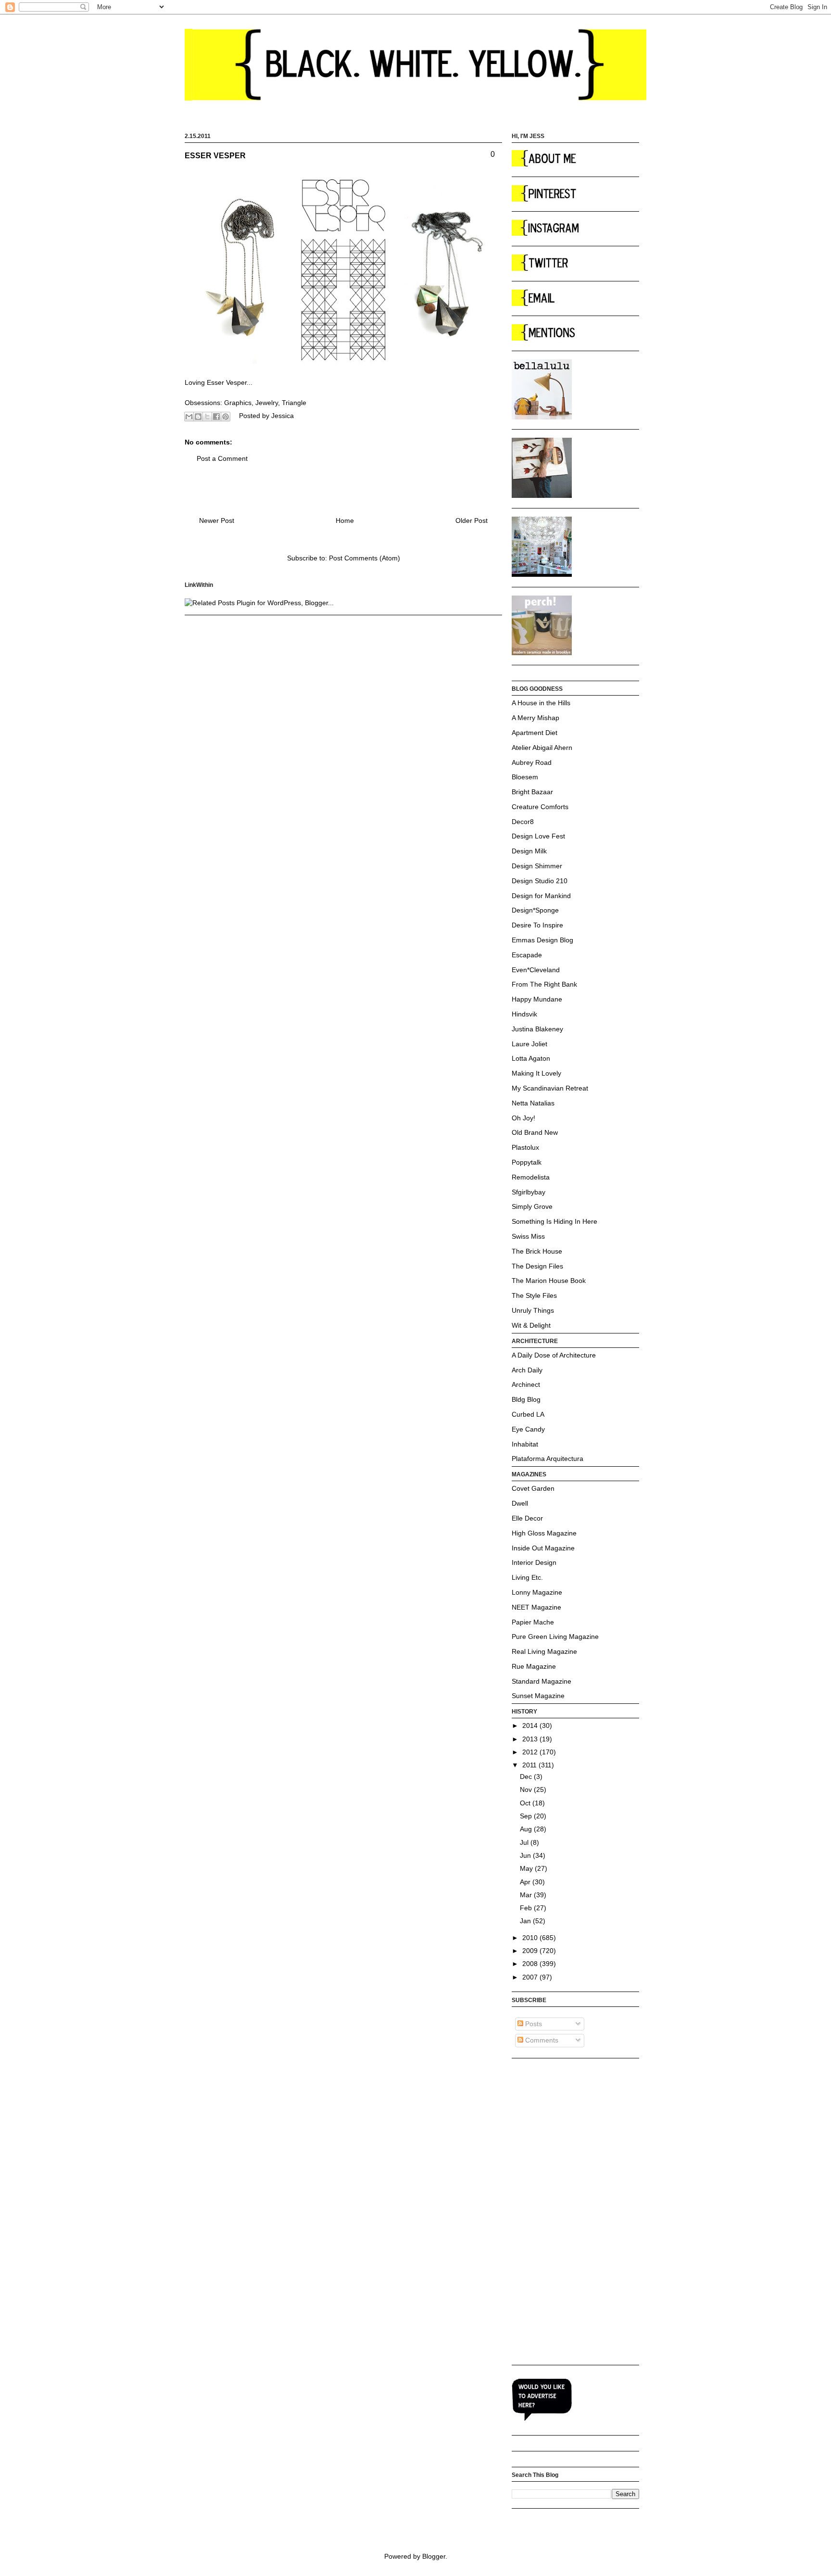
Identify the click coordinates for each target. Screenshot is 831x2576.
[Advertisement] (550, 2211)
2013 (531, 1739)
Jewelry (267, 403)
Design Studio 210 (540, 881)
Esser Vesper (227, 382)
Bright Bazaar (532, 792)
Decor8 (523, 822)
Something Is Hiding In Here (554, 1221)
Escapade (527, 955)
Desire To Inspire (537, 925)
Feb (527, 1908)
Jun (526, 1855)
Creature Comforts (540, 807)
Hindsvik (524, 1014)
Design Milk (529, 851)
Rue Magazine (534, 1666)
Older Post (472, 520)
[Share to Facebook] (216, 417)
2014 (531, 1726)
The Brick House (537, 1251)
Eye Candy (528, 1429)
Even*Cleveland (536, 970)
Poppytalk (527, 1162)
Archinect (526, 1384)
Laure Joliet (529, 1044)
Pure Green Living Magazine (555, 1637)
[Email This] (189, 417)
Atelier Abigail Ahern (542, 748)
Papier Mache (533, 1622)
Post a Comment (222, 458)
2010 (531, 1938)
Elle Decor (527, 1518)
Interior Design (534, 1562)
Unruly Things (533, 1310)
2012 (531, 1752)
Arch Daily (527, 1370)
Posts (533, 2024)
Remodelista (531, 1177)
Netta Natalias (533, 1103)
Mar (527, 1895)
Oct (526, 1803)
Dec (527, 1777)
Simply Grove (532, 1206)
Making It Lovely (536, 1073)
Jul (525, 1842)
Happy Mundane (537, 999)
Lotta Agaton (531, 1058)
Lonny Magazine (537, 1592)
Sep (527, 1816)
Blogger (434, 2556)
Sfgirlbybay (529, 1192)
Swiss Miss (528, 1236)
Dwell (520, 1503)
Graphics (238, 403)
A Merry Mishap (535, 718)
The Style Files (534, 1295)
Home (345, 520)
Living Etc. (527, 1577)
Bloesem (525, 777)
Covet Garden (533, 1488)
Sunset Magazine (538, 1696)
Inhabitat (525, 1444)
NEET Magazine (536, 1607)
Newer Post (217, 520)
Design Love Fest (538, 836)
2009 (531, 1951)
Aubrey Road (532, 762)
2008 (531, 1964)
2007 (531, 1977)
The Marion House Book (549, 1281)
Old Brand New (535, 1132)
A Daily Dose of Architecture (554, 1355)
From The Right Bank (544, 984)
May (527, 1868)
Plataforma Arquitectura (548, 1459)
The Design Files (537, 1266)
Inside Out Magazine (543, 1548)
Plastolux (525, 1147)
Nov (527, 1789)
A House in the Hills (541, 703)
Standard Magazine (541, 1681)
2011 (530, 1765)
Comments (541, 2040)
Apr (526, 1882)
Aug (527, 1829)
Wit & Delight (531, 1325)
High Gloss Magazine (544, 1533)
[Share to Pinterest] (226, 417)
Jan (526, 1921)
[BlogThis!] (198, 417)
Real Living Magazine (544, 1651)
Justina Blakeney (537, 1029)
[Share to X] (207, 417)
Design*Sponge (535, 910)
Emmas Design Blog (542, 940)
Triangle (294, 403)
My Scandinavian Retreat (550, 1088)
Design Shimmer (537, 866)
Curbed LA (528, 1414)
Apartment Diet (535, 733)
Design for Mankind (541, 896)
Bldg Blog (526, 1399)
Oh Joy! (523, 1118)
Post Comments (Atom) (365, 558)
